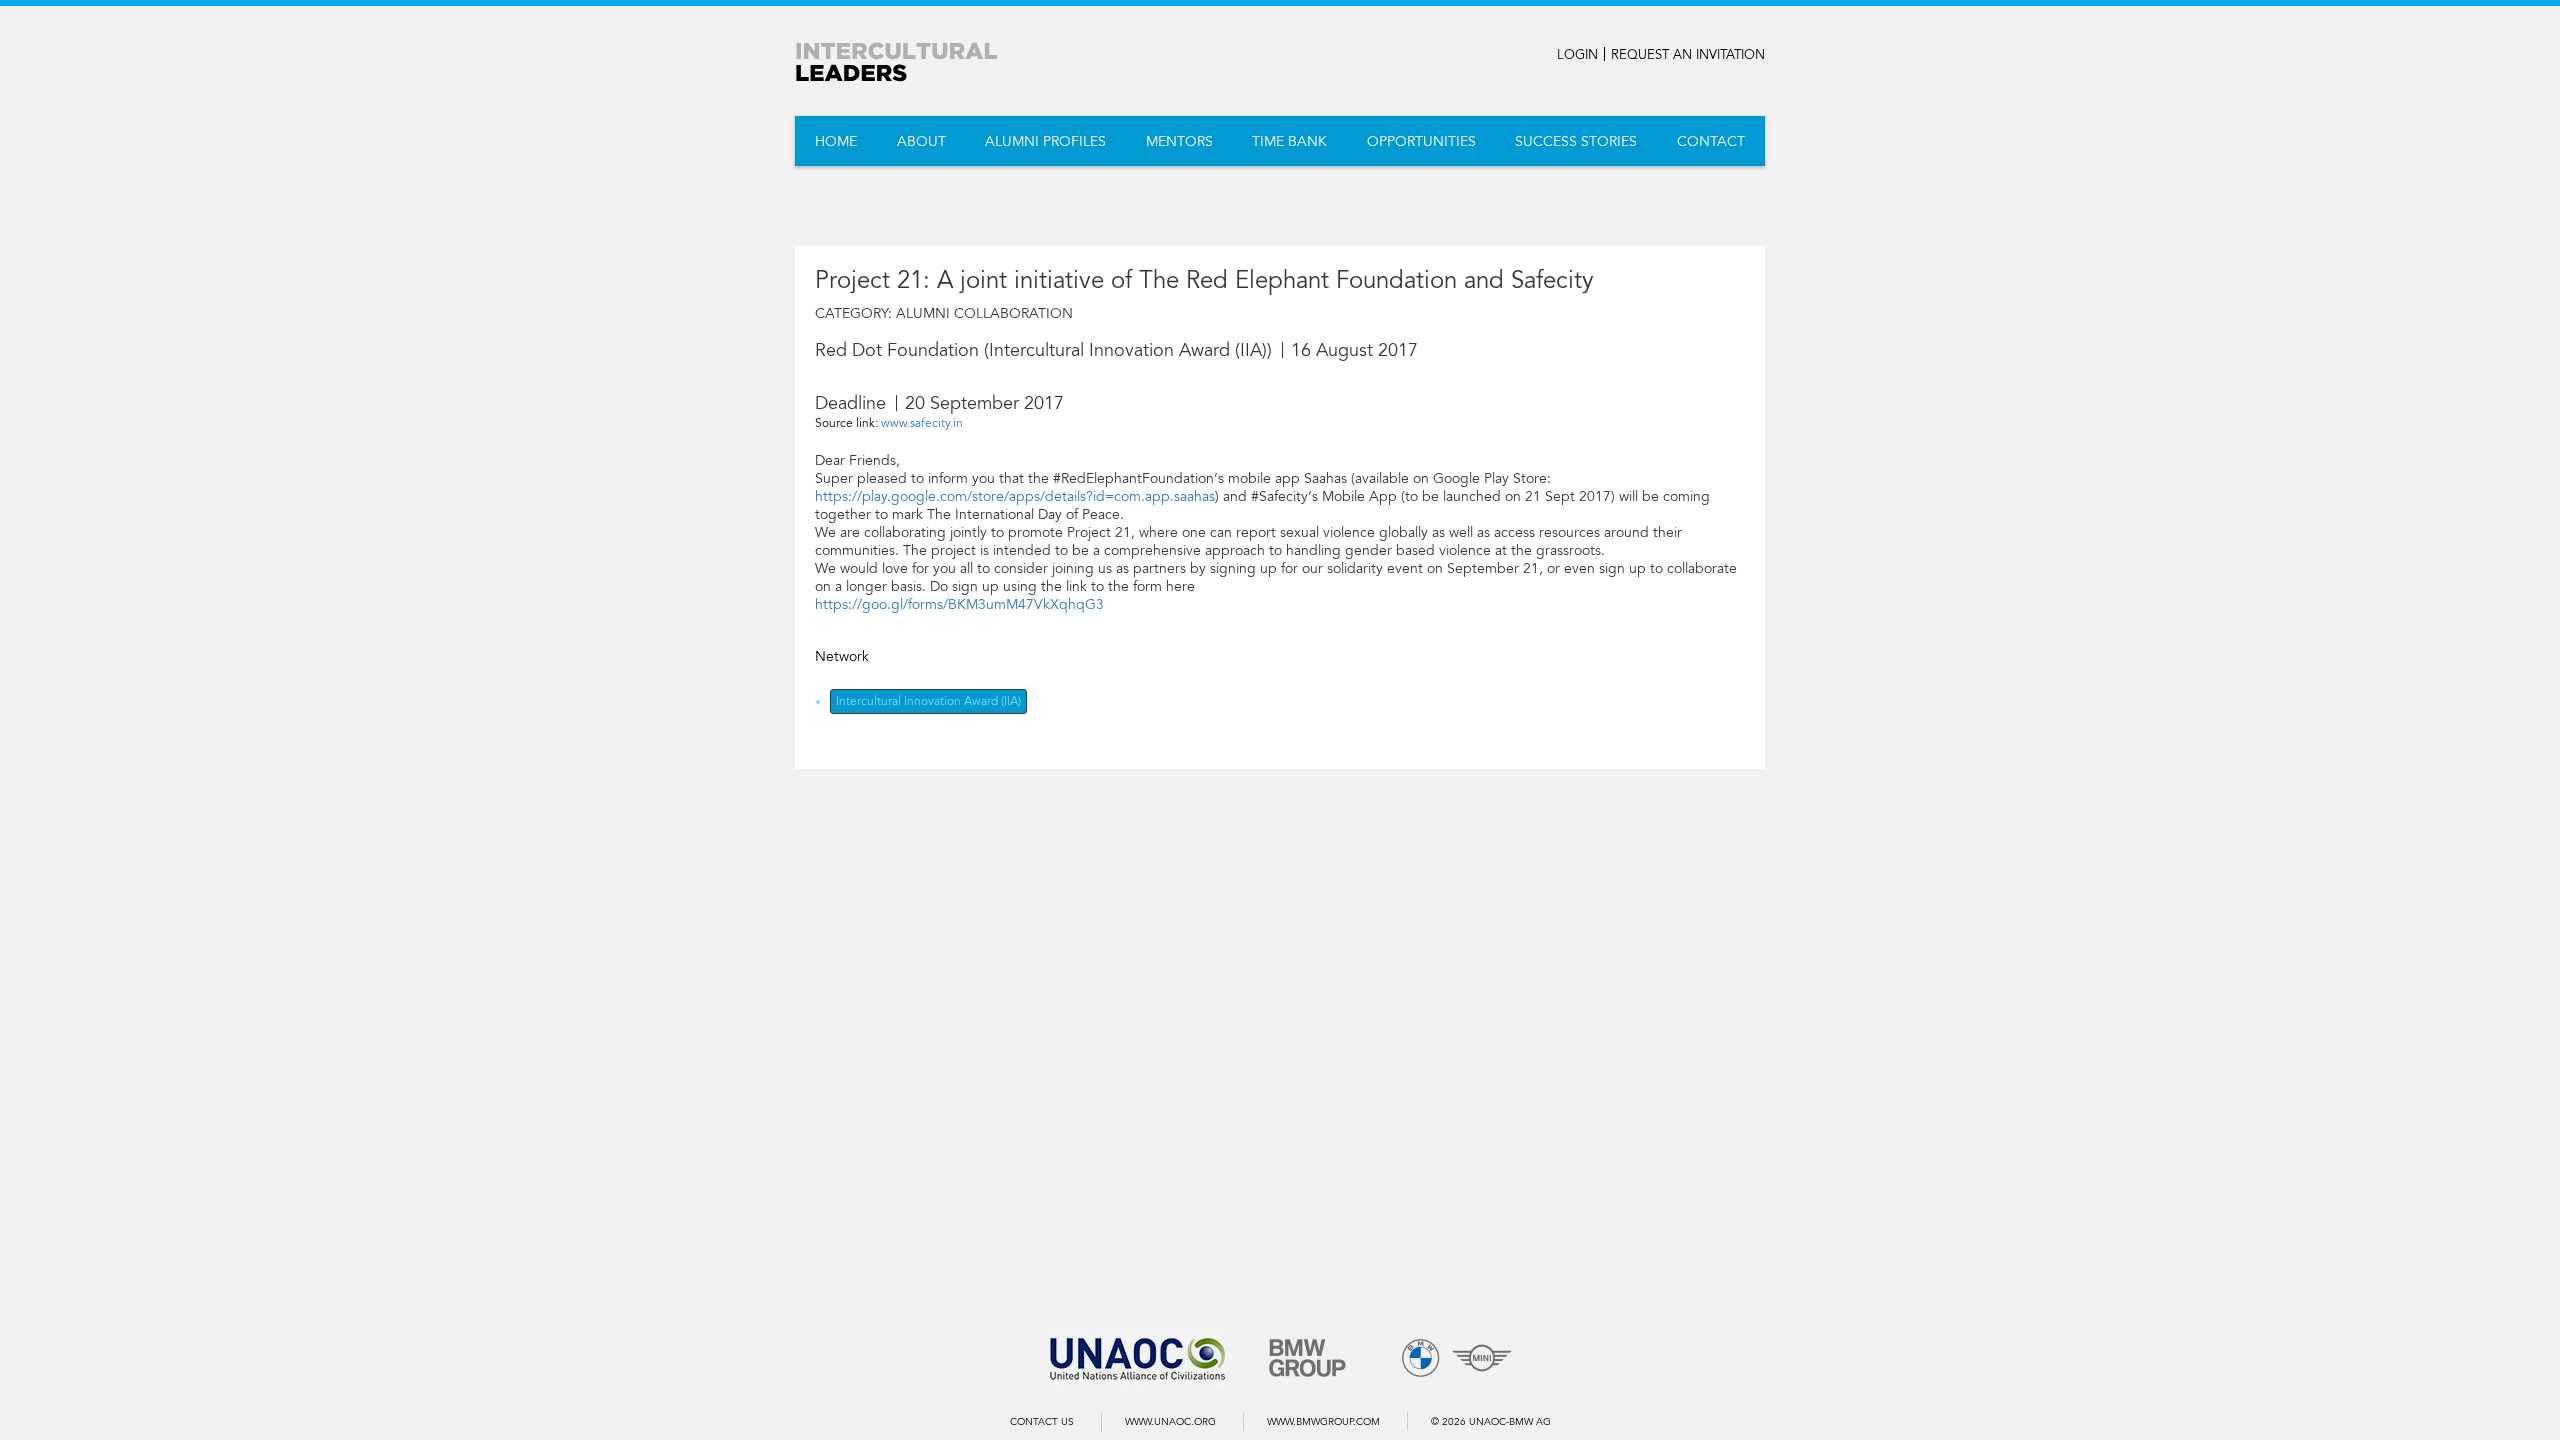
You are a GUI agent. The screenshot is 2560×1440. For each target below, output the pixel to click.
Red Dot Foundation (897, 350)
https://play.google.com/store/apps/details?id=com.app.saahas (1015, 496)
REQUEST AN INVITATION (1688, 55)
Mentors (1179, 141)
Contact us (1042, 1422)
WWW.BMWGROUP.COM (1323, 1422)
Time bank (1289, 141)
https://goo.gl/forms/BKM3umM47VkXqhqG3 (959, 604)
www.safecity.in (922, 423)
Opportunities (1421, 141)
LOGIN (1577, 55)
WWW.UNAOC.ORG (1170, 1422)
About (921, 141)
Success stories (1576, 141)
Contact (1711, 141)
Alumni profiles (1045, 141)
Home (836, 141)
